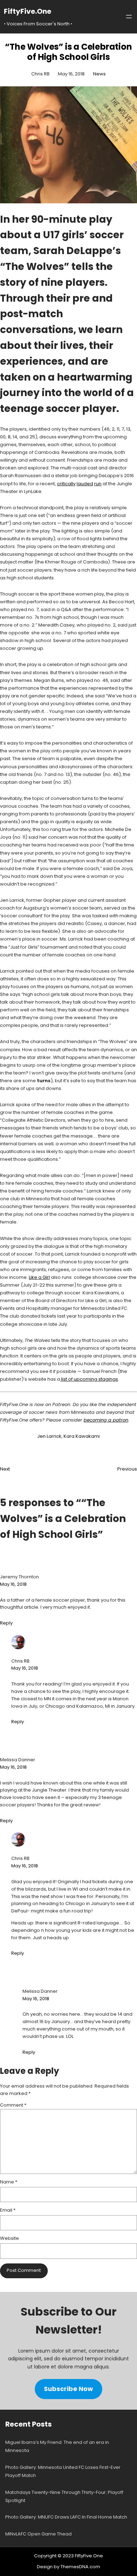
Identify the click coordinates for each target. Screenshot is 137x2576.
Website (9, 2238)
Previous (127, 1469)
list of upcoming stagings (89, 1379)
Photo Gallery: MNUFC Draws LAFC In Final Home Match (66, 2517)
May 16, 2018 (13, 1584)
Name (9, 2182)
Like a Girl (39, 1277)
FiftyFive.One (28, 11)
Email (8, 2210)
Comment (13, 2105)
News (99, 74)
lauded (85, 484)
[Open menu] (129, 17)
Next (5, 1469)
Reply (6, 1623)
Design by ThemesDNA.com (68, 2567)
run (98, 484)
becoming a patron (106, 1420)
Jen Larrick (49, 1436)
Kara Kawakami (82, 1436)
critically (66, 484)
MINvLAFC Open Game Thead (38, 2534)
